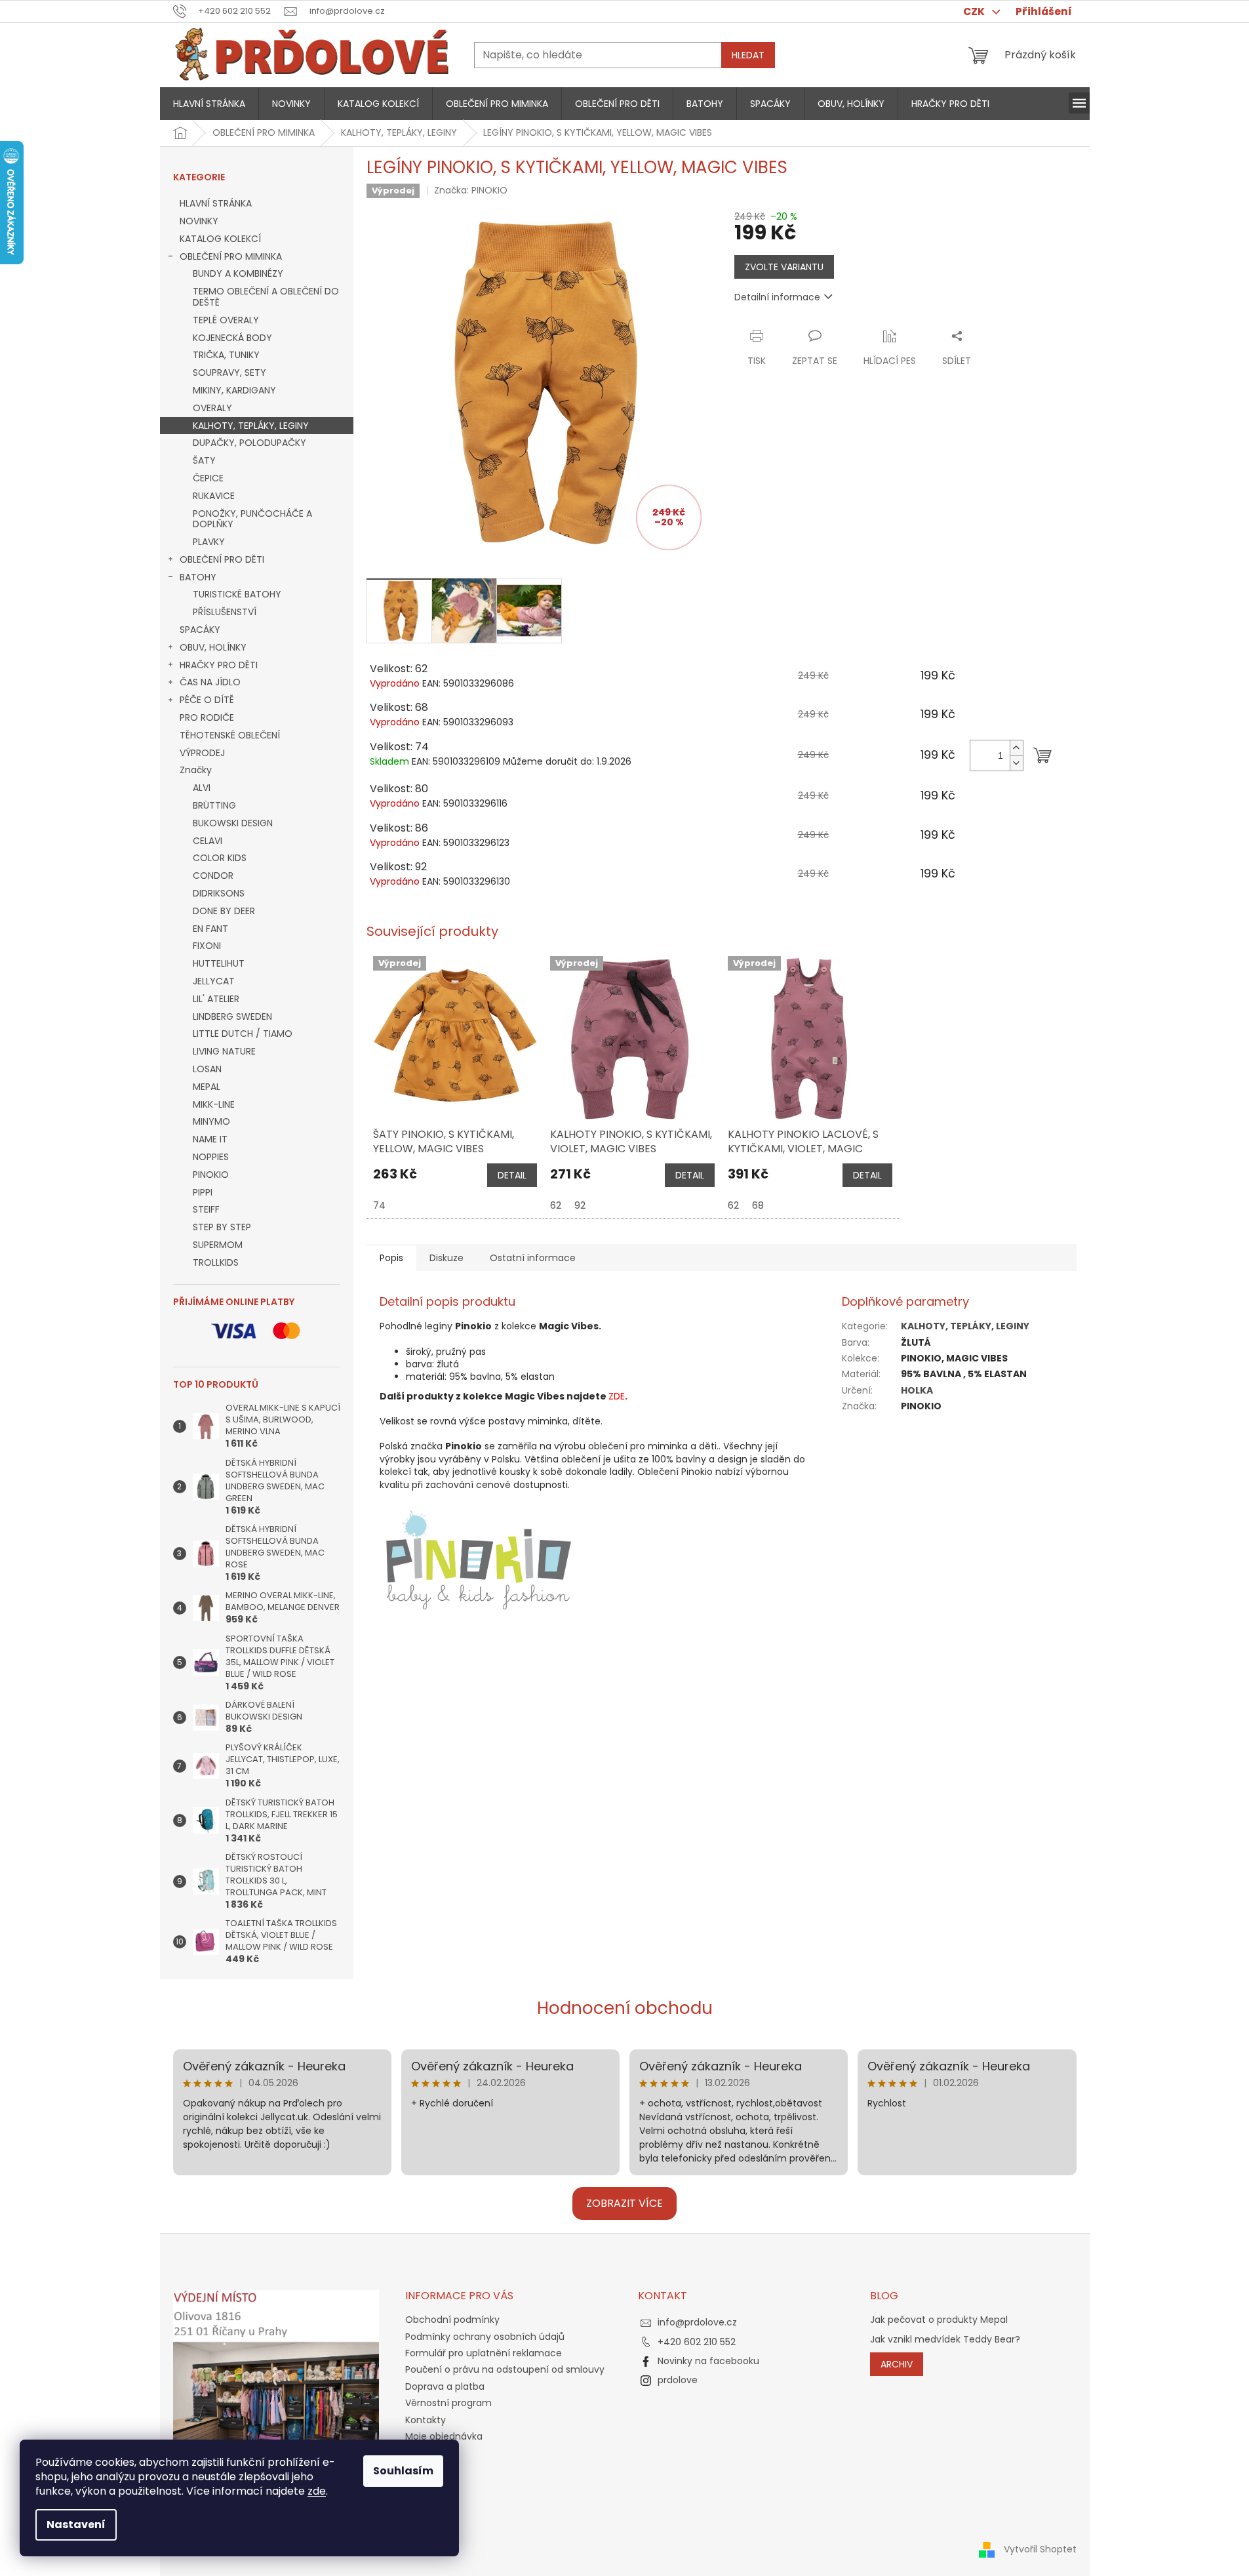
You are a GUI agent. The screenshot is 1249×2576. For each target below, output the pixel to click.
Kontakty (426, 2420)
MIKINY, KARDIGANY (234, 390)
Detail (512, 1175)
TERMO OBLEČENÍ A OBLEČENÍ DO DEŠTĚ (266, 297)
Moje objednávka (444, 2436)
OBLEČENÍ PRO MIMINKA (231, 256)
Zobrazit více (624, 2203)
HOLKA (917, 1390)
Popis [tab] (391, 1258)
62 (556, 1205)
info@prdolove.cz (697, 2322)
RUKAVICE (214, 496)
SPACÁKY (200, 630)
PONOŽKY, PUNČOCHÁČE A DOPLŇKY (252, 519)
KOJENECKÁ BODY (232, 338)
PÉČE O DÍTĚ (207, 700)
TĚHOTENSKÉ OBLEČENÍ (230, 735)
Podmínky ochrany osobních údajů (485, 2337)
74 (379, 1205)
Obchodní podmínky (452, 2320)
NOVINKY (199, 221)
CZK (975, 11)
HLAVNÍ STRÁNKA (216, 203)
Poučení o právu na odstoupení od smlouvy (505, 2369)
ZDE (617, 1396)
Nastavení (76, 2525)
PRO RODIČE (207, 717)
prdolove (678, 2380)
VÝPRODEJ (202, 753)
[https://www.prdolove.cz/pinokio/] (478, 1558)
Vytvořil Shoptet (1040, 2549)
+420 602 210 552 (697, 2342)
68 (758, 1205)
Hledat (748, 55)
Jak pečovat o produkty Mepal (939, 2320)
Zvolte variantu (784, 267)
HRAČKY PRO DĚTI (219, 665)
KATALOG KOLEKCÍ (220, 239)
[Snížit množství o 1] (1016, 763)
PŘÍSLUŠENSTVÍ (225, 612)
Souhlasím (403, 2471)
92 (580, 1205)
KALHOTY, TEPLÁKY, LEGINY (251, 426)
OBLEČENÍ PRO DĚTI (222, 559)
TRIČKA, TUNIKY (226, 355)
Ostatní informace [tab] (533, 1258)
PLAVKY (209, 542)
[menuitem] (209, 104)
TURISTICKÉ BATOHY (237, 594)
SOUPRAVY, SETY (229, 372)
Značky (196, 770)
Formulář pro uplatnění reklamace (484, 2353)
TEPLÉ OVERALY (226, 320)
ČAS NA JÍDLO (210, 682)
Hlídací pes (890, 361)
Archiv (897, 2364)
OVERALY (212, 408)
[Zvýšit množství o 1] (1016, 748)
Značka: (471, 190)
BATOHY (198, 577)
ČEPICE (208, 478)
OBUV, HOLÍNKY (213, 647)
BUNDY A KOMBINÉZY (238, 273)
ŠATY (204, 460)
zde (317, 2491)
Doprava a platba (445, 2386)
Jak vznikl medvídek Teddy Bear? (945, 2340)
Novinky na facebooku (708, 2361)
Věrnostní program (448, 2403)
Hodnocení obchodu (625, 2008)
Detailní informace (777, 297)
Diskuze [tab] (446, 1258)
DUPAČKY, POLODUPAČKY (249, 443)
